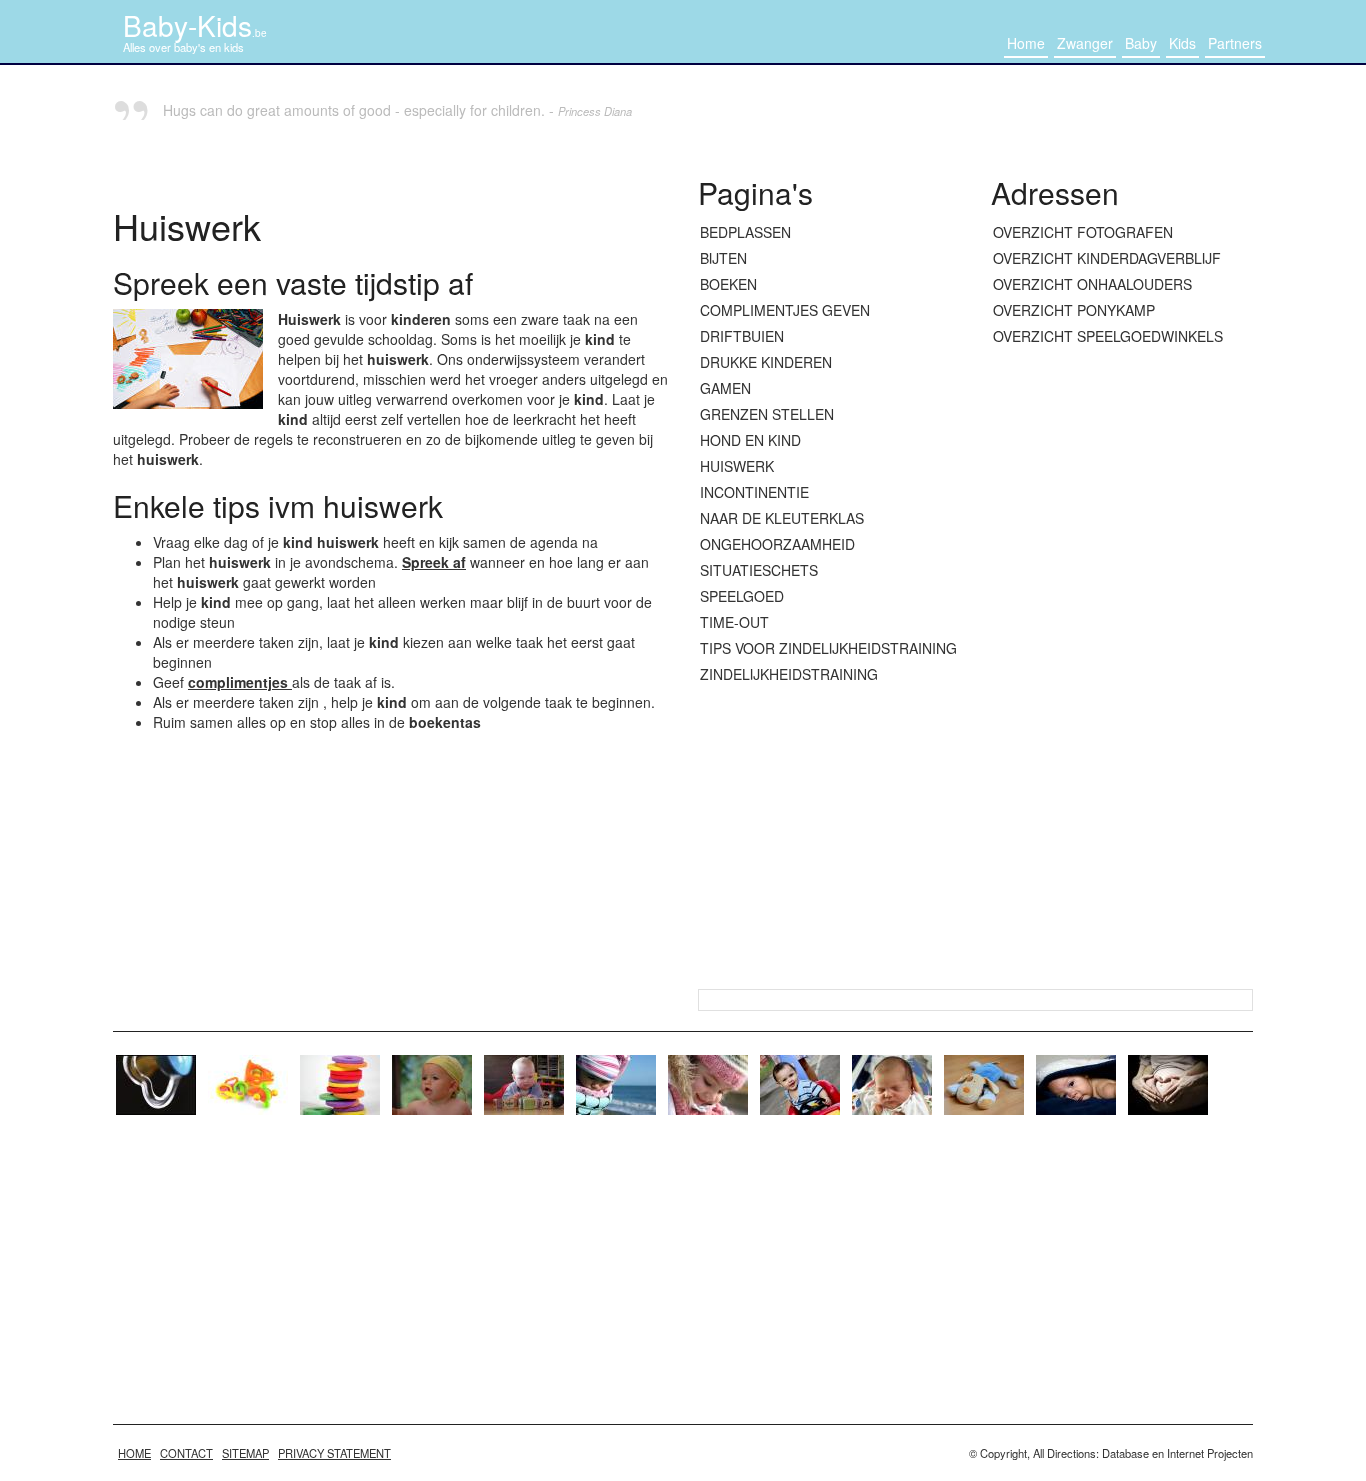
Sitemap (245, 1453)
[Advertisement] (1122, 669)
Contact (186, 1453)
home (134, 1453)
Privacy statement (334, 1453)
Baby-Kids (195, 25)
